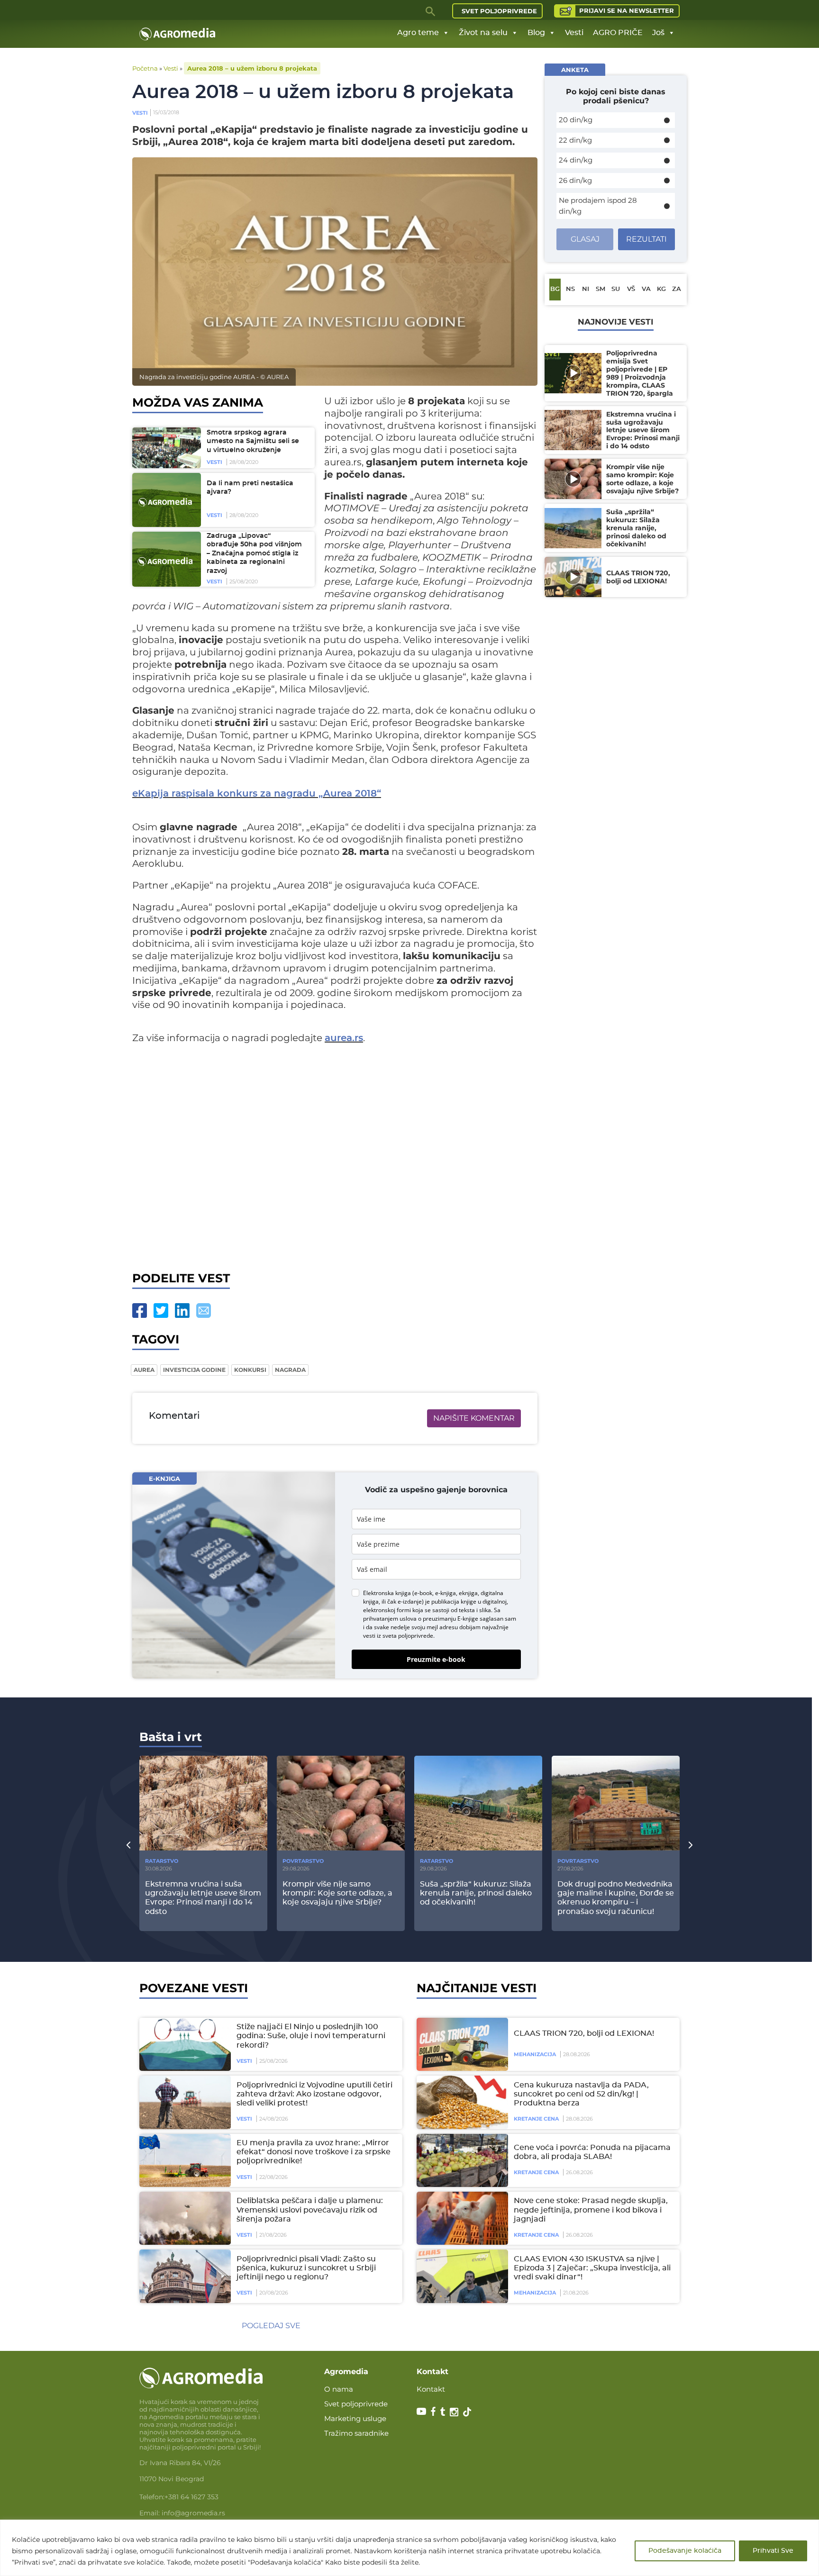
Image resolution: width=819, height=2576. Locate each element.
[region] (409, 2548)
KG (661, 289)
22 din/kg (575, 140)
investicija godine (194, 1370)
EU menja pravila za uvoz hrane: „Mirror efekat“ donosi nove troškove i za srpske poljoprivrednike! (314, 2152)
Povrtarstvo (303, 1861)
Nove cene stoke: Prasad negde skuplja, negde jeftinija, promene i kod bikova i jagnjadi (591, 2210)
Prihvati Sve (773, 2551)
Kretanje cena (536, 2119)
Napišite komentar (474, 1418)
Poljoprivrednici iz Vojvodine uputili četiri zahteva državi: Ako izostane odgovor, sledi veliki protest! (314, 2094)
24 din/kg (576, 160)
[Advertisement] (335, 1156)
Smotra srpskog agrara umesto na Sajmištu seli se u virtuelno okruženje (253, 441)
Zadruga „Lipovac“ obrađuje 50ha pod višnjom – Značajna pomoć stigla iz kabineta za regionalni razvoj (254, 553)
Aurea (144, 1370)
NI (586, 289)
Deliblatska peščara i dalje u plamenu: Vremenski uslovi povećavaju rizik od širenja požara (310, 2210)
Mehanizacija (535, 2054)
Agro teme (418, 33)
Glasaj (585, 239)
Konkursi (250, 1370)
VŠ (631, 289)
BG (555, 289)
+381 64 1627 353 (191, 2497)
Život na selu (483, 33)
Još (658, 33)
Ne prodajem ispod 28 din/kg (598, 206)
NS (570, 289)
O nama (339, 2389)
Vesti (574, 33)
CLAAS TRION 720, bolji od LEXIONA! (584, 2033)
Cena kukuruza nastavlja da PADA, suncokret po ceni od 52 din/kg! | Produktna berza (581, 2094)
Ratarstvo (162, 1861)
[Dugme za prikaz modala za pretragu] (431, 11)
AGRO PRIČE (618, 33)
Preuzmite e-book (436, 1659)
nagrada (290, 1370)
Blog (536, 33)
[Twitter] (161, 1311)
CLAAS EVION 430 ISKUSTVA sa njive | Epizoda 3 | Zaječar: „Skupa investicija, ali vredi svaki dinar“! (592, 2268)
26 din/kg (575, 180)
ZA (677, 289)
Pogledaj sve (271, 2326)
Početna (145, 68)
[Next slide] (691, 1844)
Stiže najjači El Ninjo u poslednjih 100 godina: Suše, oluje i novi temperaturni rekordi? (311, 2036)
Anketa (575, 70)
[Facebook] (140, 1311)
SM (601, 289)
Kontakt (431, 2389)
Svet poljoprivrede (499, 11)
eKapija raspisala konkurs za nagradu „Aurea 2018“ (257, 794)
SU (616, 289)
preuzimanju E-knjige (450, 1619)
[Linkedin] (182, 1311)
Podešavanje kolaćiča (685, 2551)
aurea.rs (344, 1038)
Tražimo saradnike (356, 2433)
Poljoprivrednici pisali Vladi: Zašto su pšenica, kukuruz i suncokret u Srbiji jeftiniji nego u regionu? (306, 2268)
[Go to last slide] (128, 1844)
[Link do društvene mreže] (421, 2411)
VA (646, 289)
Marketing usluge (355, 2418)
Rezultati (646, 239)
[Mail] (204, 1311)
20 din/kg (576, 120)
